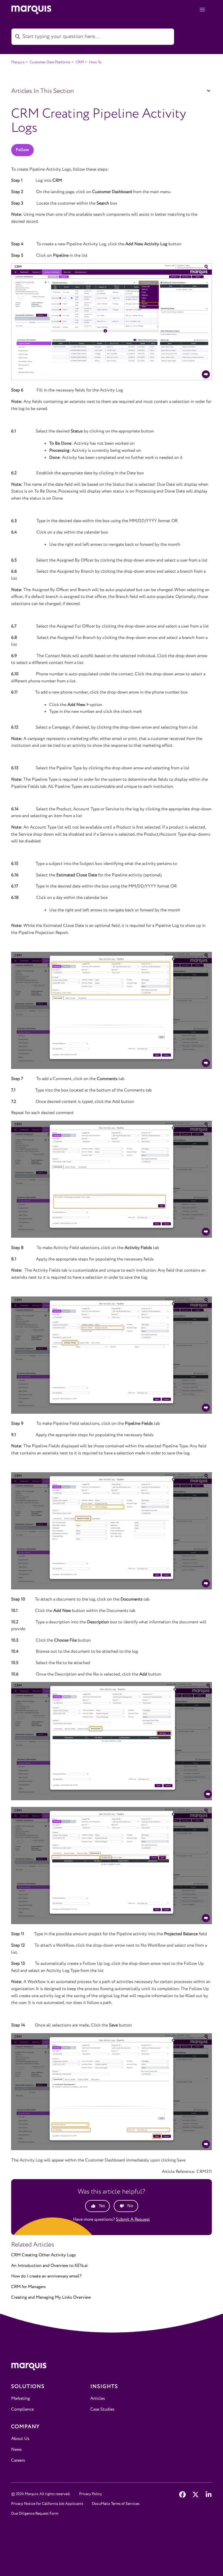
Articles (98, 2398)
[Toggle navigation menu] (202, 10)
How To (95, 62)
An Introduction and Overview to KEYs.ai (49, 2266)
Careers (18, 2460)
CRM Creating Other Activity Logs (44, 2255)
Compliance (22, 2409)
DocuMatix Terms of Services (116, 2504)
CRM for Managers (28, 2287)
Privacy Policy (91, 2494)
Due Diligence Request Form (35, 2514)
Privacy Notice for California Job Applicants (47, 2504)
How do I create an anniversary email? (46, 2276)
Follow (22, 150)
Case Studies (102, 2409)
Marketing (21, 2398)
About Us (20, 2439)
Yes (102, 2206)
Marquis (18, 62)
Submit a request (133, 2219)
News (16, 2450)
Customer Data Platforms (50, 62)
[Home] (112, 2368)
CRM (80, 62)
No (130, 2206)
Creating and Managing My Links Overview (51, 2297)
